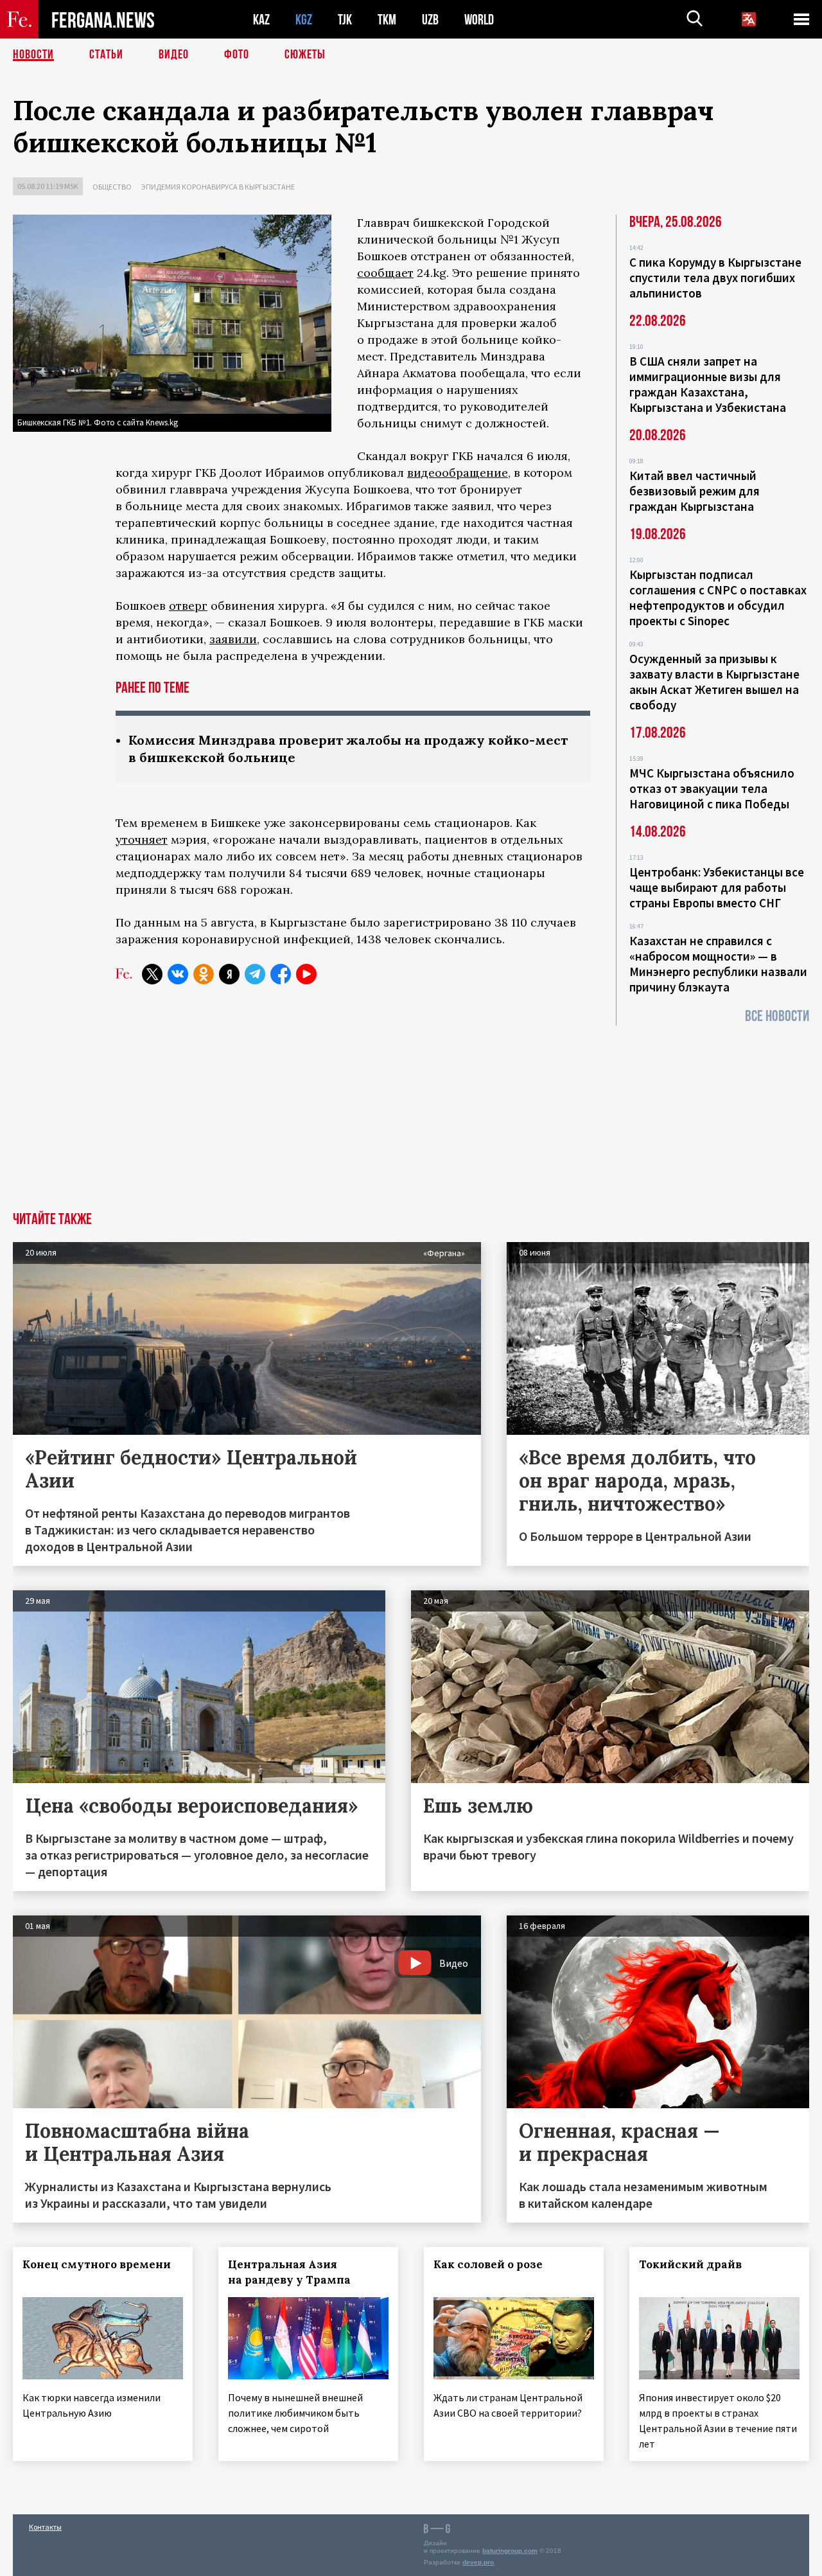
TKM (387, 20)
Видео (174, 55)
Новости (33, 55)
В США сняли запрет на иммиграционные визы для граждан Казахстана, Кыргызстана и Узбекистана (708, 384)
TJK (345, 20)
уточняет (142, 839)
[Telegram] (255, 974)
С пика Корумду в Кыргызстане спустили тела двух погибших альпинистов (715, 278)
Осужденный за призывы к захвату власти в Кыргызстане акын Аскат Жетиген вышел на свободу (714, 682)
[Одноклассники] (204, 974)
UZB (430, 20)
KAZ (261, 20)
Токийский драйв (690, 2264)
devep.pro (478, 2562)
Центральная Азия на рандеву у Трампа (289, 2272)
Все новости (777, 1016)
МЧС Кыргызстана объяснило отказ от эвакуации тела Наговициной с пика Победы (712, 788)
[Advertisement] (411, 1115)
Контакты (45, 2527)
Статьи (106, 55)
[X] (152, 974)
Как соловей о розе (488, 2264)
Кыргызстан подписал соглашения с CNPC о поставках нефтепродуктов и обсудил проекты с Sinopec (718, 598)
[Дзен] (229, 974)
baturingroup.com (510, 2551)
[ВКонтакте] (178, 974)
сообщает (385, 273)
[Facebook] (281, 974)
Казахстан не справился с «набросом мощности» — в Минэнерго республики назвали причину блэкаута (718, 964)
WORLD (479, 20)
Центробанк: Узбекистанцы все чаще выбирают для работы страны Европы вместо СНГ (717, 887)
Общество (112, 187)
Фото (237, 55)
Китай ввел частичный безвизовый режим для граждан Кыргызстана (695, 491)
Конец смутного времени (97, 2264)
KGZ (304, 20)
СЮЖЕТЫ (305, 55)
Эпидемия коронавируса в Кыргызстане (218, 187)
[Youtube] (306, 974)
